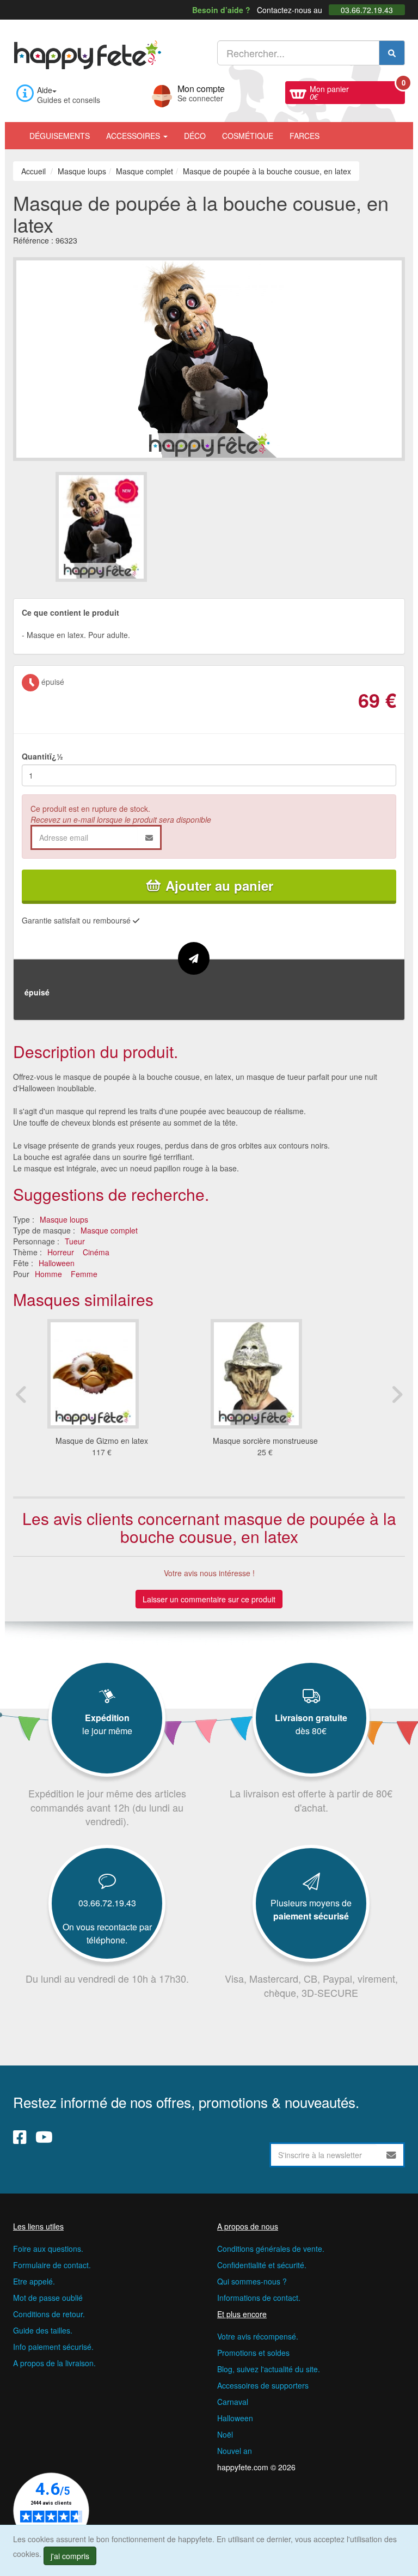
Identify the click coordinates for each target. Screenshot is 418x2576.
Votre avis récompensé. (258, 2336)
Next (397, 1394)
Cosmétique (248, 136)
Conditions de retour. (49, 2314)
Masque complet (109, 1230)
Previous (21, 1394)
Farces (305, 136)
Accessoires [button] (134, 136)
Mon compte (201, 92)
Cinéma (96, 1252)
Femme (84, 1274)
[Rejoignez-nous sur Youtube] (44, 2137)
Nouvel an (235, 2451)
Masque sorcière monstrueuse (265, 1441)
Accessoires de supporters (263, 2385)
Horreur (61, 1252)
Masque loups (64, 1219)
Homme (48, 1274)
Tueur (75, 1241)
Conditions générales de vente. (271, 2249)
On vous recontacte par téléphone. (107, 1933)
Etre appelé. (34, 2281)
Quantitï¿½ (42, 756)
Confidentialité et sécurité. (262, 2265)
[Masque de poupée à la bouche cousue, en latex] (131, 527)
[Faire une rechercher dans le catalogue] (392, 53)
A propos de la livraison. (54, 2363)
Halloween (57, 1263)
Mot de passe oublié (48, 2298)
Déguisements (60, 136)
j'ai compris (70, 2556)
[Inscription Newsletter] (391, 2155)
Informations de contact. (259, 2298)
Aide (45, 90)
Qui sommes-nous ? (252, 2281)
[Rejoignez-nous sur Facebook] (20, 2137)
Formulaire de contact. (52, 2265)
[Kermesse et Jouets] (336, 130)
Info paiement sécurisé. (53, 2347)
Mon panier (357, 92)
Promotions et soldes (253, 2353)
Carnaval (233, 2402)
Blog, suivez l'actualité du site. (269, 2369)
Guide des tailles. (43, 2330)
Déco (195, 136)
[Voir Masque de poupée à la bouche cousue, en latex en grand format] (209, 358)
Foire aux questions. (48, 2249)
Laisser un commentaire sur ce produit (209, 1599)
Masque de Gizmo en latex (102, 1441)
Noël (225, 2434)
